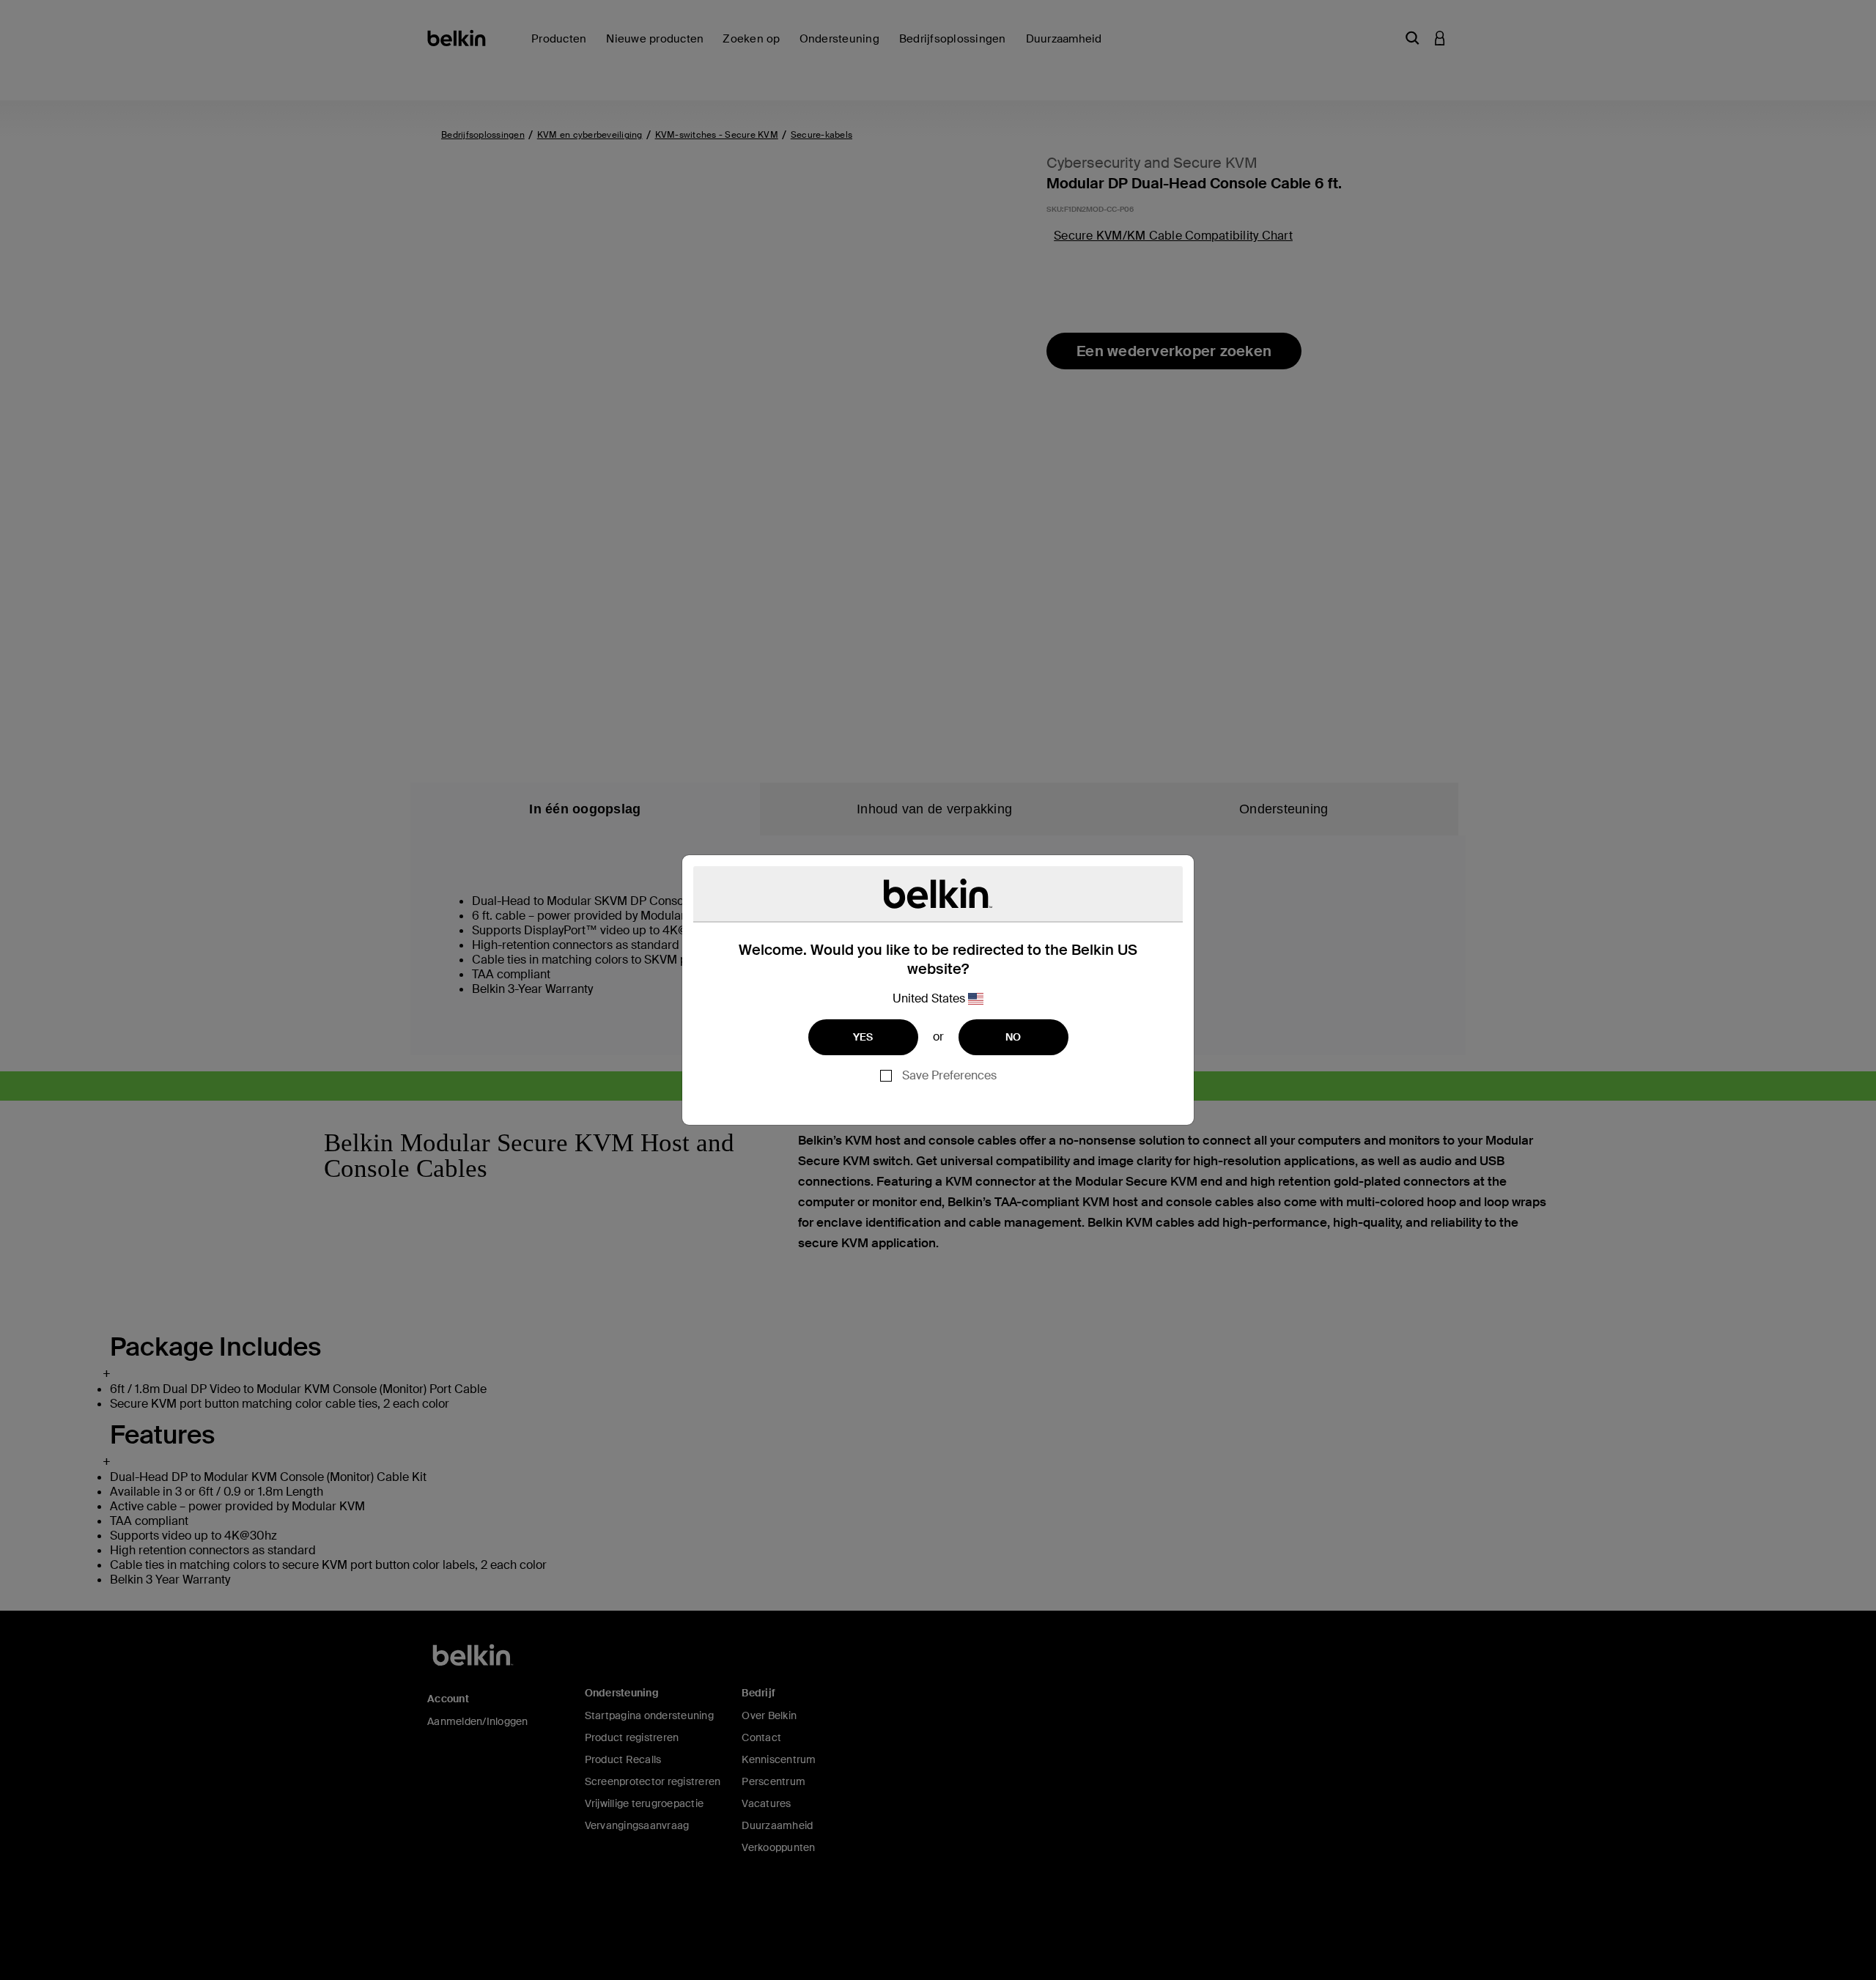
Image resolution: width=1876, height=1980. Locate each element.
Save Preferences (949, 1075)
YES (863, 1037)
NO (1013, 1037)
